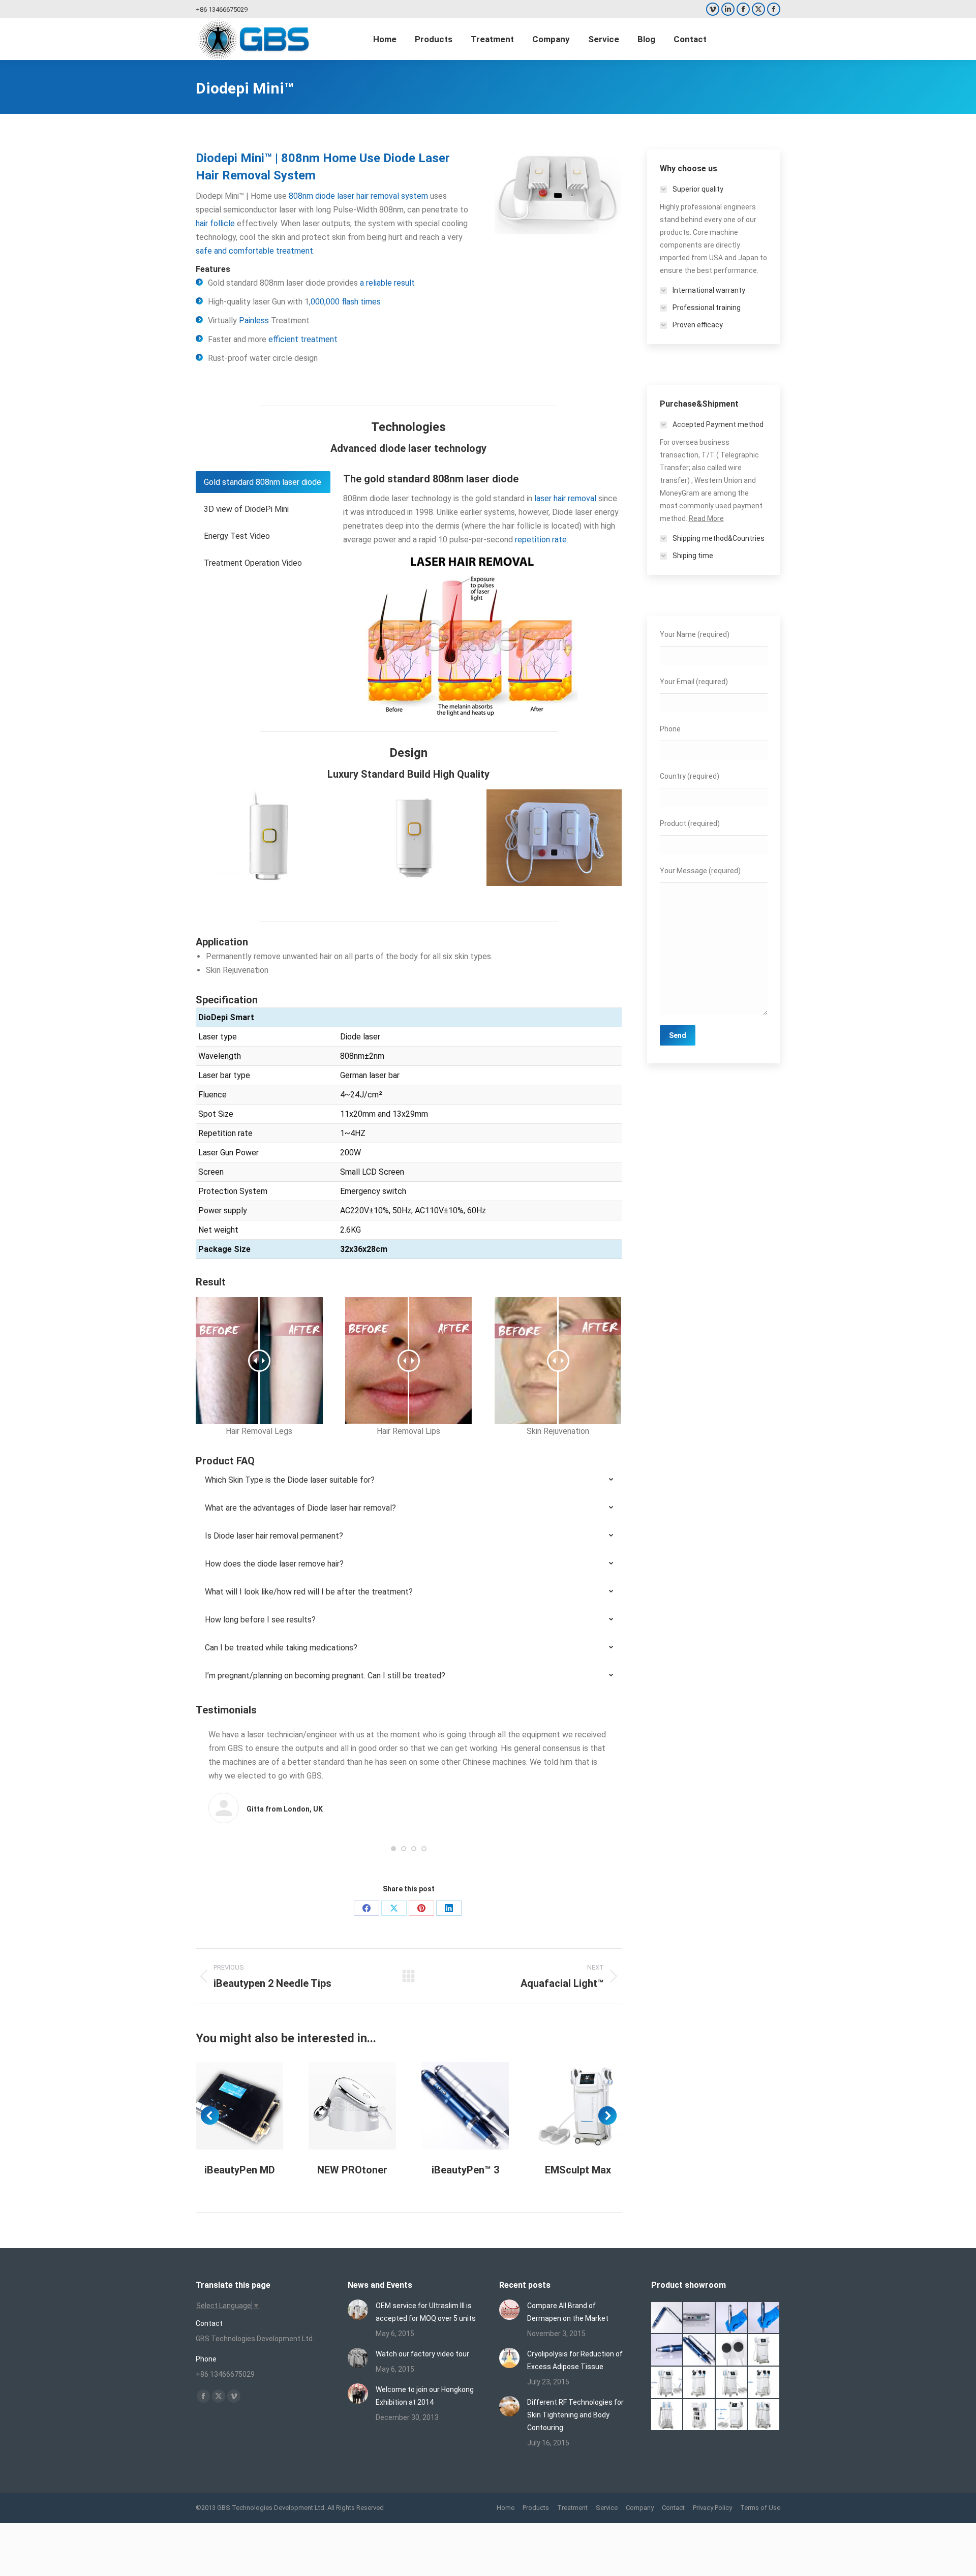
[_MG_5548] (732, 2318)
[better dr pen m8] (667, 2318)
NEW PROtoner (352, 2170)
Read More (706, 518)
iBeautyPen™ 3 (465, 2170)
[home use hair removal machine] (414, 838)
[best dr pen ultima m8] (699, 2318)
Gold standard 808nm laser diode (263, 482)
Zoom (226, 2106)
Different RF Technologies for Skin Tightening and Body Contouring (575, 2415)
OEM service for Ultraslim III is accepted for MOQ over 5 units (426, 2312)
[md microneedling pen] (667, 2350)
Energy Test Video (237, 536)
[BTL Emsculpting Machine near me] (732, 2350)
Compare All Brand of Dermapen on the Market (568, 2312)
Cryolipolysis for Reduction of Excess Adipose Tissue (575, 2360)
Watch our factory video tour (422, 2354)
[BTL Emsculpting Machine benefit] (764, 2350)
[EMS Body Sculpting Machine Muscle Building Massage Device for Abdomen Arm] (764, 2415)
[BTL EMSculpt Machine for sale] (732, 2383)
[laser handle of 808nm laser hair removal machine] (268, 838)
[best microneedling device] (764, 2318)
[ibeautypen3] (699, 2350)
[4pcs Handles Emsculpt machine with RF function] (764, 2383)
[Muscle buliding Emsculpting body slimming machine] (699, 2415)
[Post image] (358, 2310)
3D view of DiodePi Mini (246, 509)
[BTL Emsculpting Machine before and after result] (667, 2383)
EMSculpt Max (578, 2170)
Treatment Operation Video (253, 563)
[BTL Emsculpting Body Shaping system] (699, 2383)
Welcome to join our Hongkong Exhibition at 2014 (425, 2396)
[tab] (263, 482)
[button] (393, 1849)
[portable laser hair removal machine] (559, 838)
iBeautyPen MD (240, 2170)
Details (253, 2106)
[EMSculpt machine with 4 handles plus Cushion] (732, 2415)
